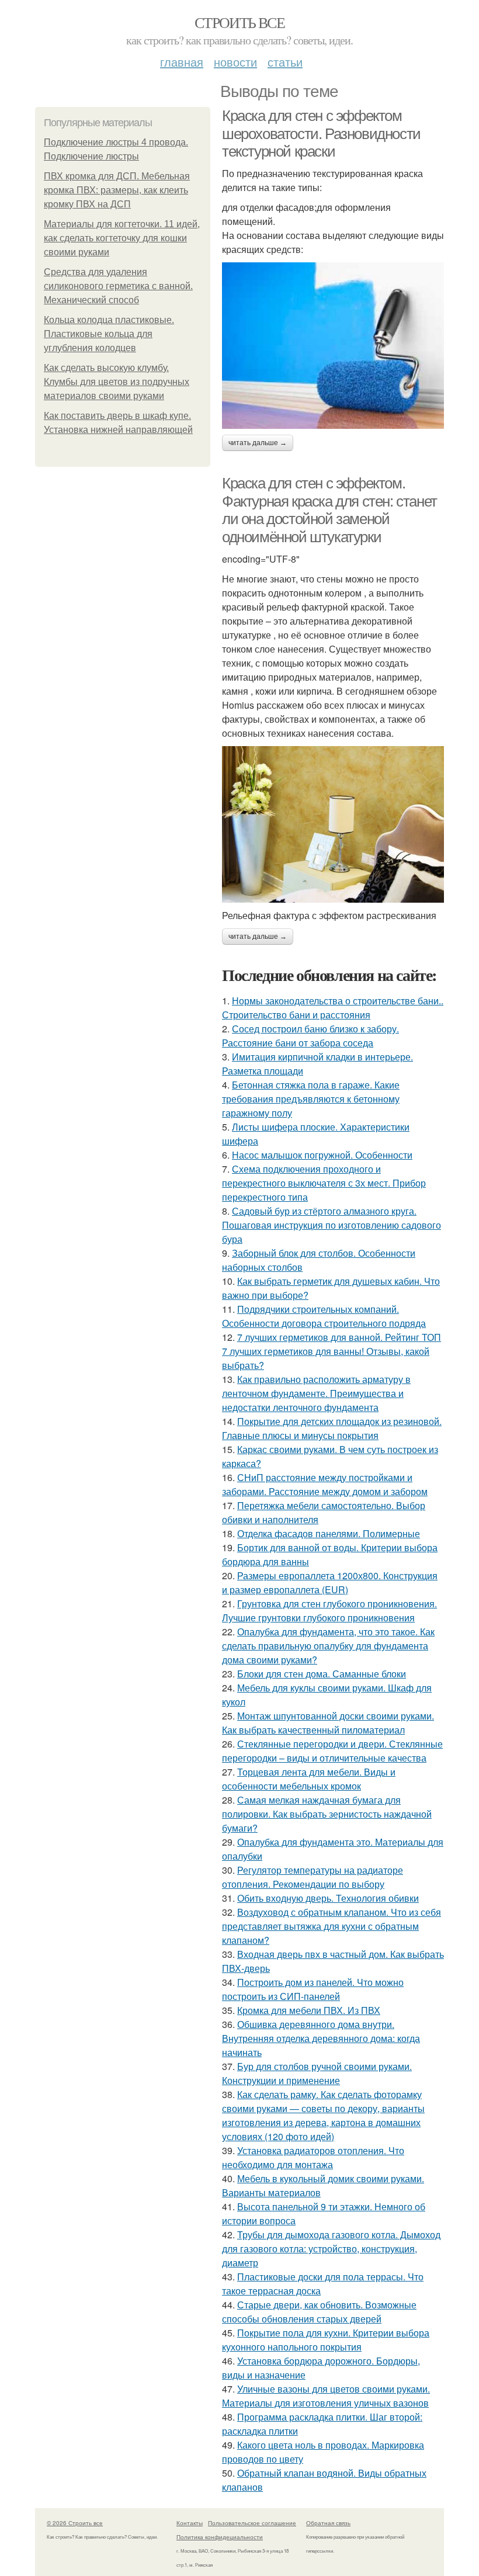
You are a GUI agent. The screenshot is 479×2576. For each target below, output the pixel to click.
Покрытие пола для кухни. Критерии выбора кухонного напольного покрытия (326, 2340)
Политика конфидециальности (220, 2537)
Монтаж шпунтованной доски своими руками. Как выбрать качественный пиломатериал (328, 1723)
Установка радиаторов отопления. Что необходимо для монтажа (313, 2157)
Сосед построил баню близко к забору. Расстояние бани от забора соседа (310, 1036)
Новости (235, 62)
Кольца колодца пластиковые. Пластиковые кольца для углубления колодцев (109, 334)
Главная (182, 62)
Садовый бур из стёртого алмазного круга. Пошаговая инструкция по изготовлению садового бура (332, 1225)
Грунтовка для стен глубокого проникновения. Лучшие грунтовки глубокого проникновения (329, 1611)
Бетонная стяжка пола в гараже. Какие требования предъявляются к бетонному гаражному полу (311, 1099)
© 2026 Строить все (75, 2523)
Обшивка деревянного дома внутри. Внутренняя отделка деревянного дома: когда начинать (321, 2038)
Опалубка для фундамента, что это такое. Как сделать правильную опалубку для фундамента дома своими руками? (328, 1646)
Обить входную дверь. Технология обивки (328, 1898)
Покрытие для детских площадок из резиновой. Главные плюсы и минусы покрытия (332, 1428)
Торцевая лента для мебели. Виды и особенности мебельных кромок (309, 1779)
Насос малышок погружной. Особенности (322, 1155)
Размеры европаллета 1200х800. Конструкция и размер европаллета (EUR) (330, 1582)
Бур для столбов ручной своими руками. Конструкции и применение (317, 2073)
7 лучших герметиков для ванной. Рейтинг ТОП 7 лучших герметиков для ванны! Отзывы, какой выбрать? (332, 1351)
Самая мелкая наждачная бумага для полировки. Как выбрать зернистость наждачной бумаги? (327, 1814)
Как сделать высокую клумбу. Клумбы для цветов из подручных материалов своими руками (117, 382)
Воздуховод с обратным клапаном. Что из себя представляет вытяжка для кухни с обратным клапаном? (332, 1926)
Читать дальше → (258, 443)
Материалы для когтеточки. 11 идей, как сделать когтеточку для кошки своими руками (122, 238)
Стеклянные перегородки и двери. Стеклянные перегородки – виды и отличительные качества (332, 1751)
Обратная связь (328, 2523)
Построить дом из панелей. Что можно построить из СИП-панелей (313, 1989)
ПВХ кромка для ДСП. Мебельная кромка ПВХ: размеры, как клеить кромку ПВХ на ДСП (117, 190)
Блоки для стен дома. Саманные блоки (322, 1674)
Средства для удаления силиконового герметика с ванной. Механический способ (118, 286)
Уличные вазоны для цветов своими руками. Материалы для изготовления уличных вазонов (326, 2396)
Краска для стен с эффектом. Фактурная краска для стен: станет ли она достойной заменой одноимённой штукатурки (329, 510)
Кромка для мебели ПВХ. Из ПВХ (309, 2010)
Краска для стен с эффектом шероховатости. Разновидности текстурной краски (321, 134)
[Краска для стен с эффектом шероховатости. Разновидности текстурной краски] (333, 346)
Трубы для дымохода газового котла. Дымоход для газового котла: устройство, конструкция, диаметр (331, 2249)
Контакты (190, 2523)
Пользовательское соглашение (252, 2523)
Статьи (285, 62)
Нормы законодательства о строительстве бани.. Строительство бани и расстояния (333, 1008)
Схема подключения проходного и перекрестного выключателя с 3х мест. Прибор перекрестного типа (324, 1183)
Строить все (239, 22)
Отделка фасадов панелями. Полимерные (329, 1533)
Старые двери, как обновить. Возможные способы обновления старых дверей (319, 2312)
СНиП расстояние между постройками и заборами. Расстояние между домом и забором (325, 1484)
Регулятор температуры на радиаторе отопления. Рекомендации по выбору (313, 1877)
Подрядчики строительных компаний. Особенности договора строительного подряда (324, 1316)
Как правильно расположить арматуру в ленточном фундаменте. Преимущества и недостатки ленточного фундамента (316, 1393)
